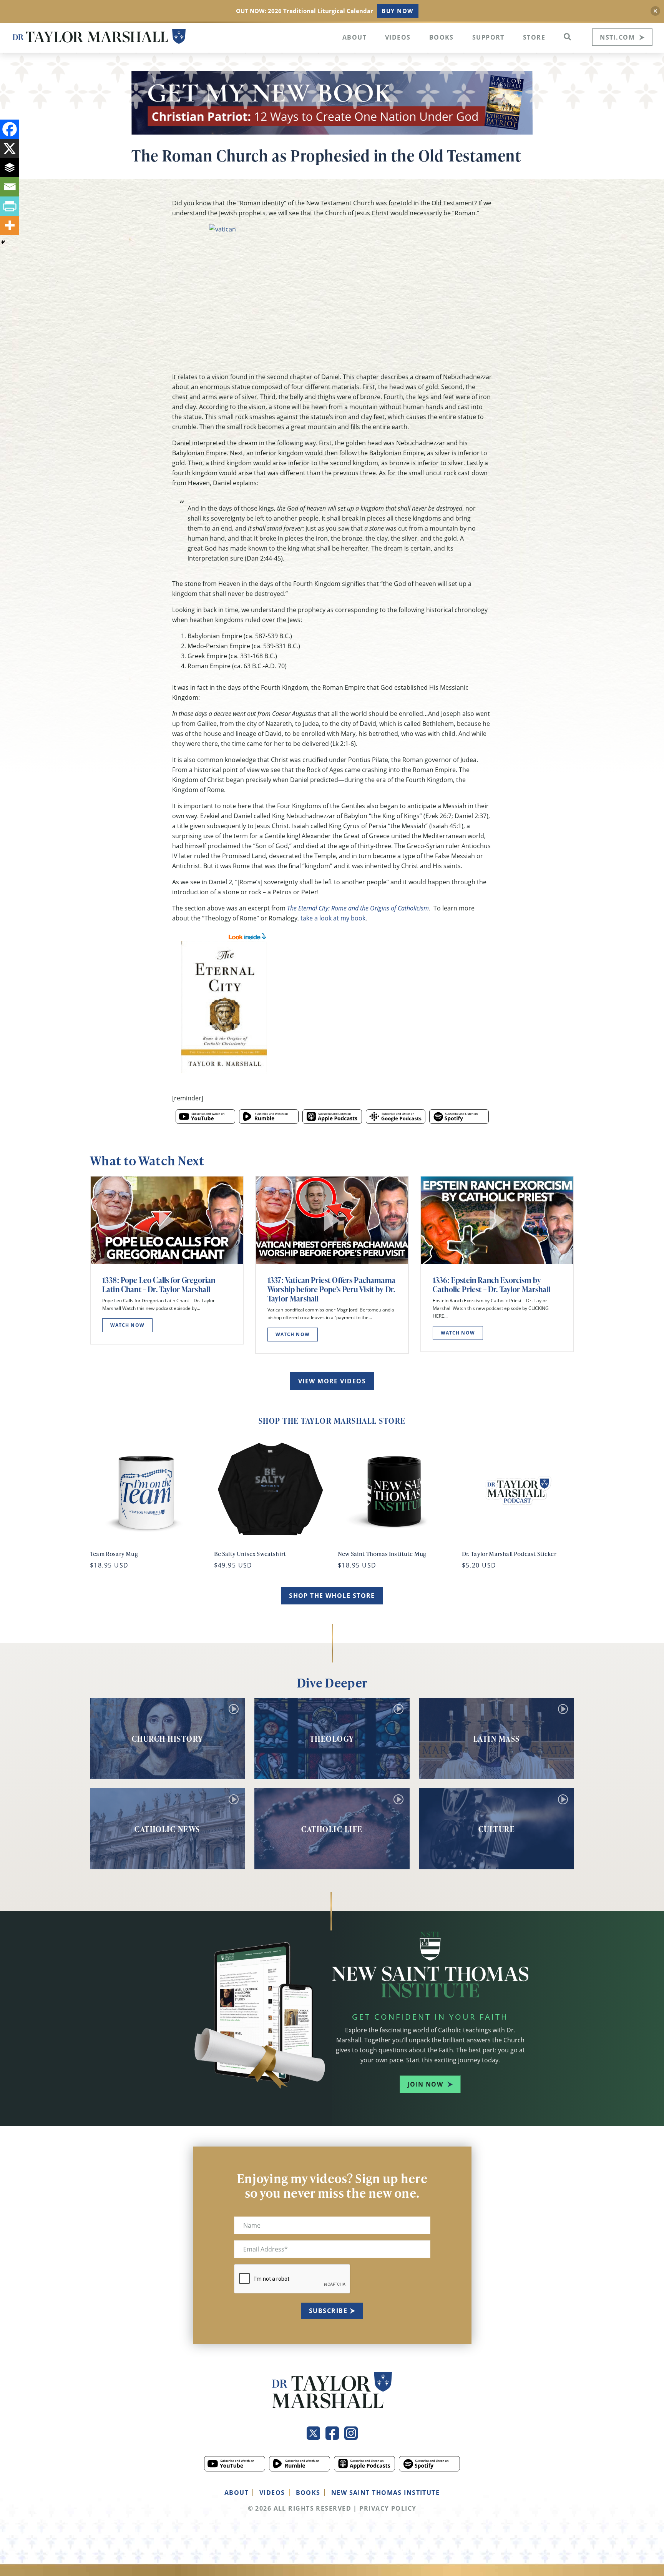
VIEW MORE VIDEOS (332, 1381)
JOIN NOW (426, 2084)
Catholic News (167, 1829)
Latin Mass (497, 1739)
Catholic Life (332, 1829)
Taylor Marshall (99, 37)
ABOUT (237, 2493)
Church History (168, 1739)
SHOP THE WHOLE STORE (332, 1596)
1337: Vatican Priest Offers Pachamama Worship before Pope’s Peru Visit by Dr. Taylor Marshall (331, 1289)
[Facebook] (10, 129)
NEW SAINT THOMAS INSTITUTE (385, 2493)
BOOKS (308, 2493)
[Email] (10, 187)
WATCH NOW (127, 1325)
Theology (332, 1739)
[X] (10, 148)
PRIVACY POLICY (388, 2508)
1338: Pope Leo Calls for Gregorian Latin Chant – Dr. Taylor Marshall (159, 1285)
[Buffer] (10, 168)
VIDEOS (272, 2493)
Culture (497, 1829)
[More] (10, 225)
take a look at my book (333, 918)
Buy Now (398, 11)
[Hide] (3, 242)
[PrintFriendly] (10, 206)
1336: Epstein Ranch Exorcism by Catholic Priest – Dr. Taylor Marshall (492, 1285)
